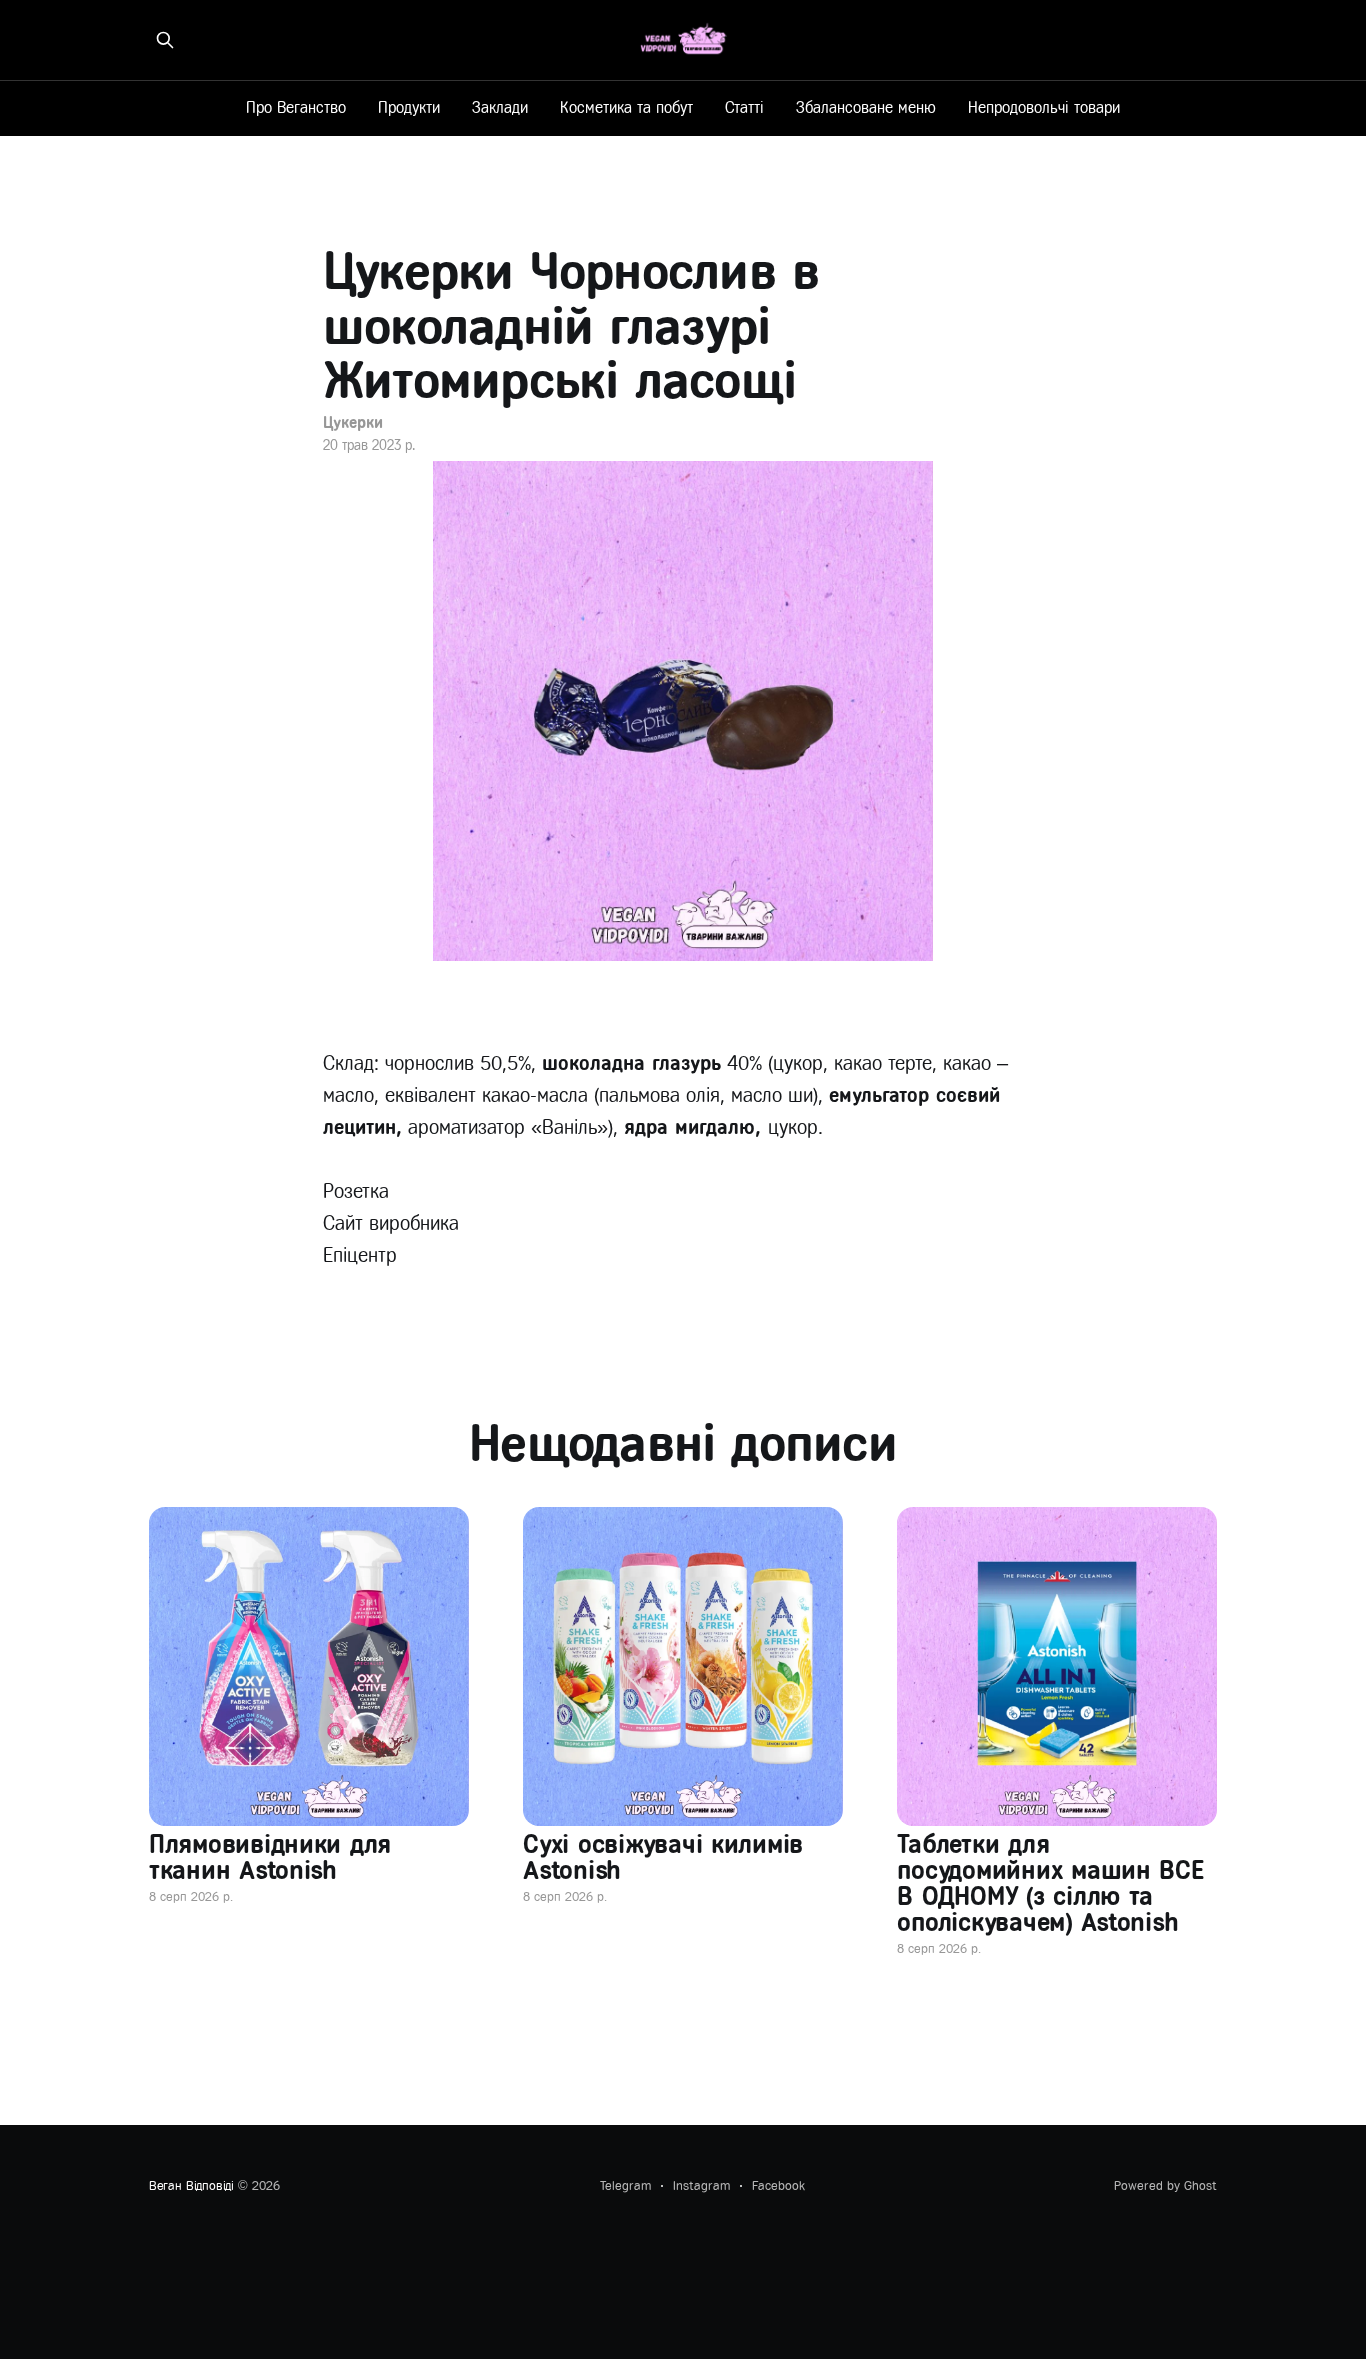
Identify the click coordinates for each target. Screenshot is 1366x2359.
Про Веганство (296, 107)
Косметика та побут (626, 107)
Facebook (778, 2185)
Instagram (701, 2185)
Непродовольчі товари (1044, 107)
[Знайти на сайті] (165, 40)
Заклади (500, 107)
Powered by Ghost (1165, 2185)
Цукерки (352, 422)
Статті (744, 107)
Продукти (409, 107)
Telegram (625, 2185)
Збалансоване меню (866, 107)
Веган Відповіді (191, 2185)
